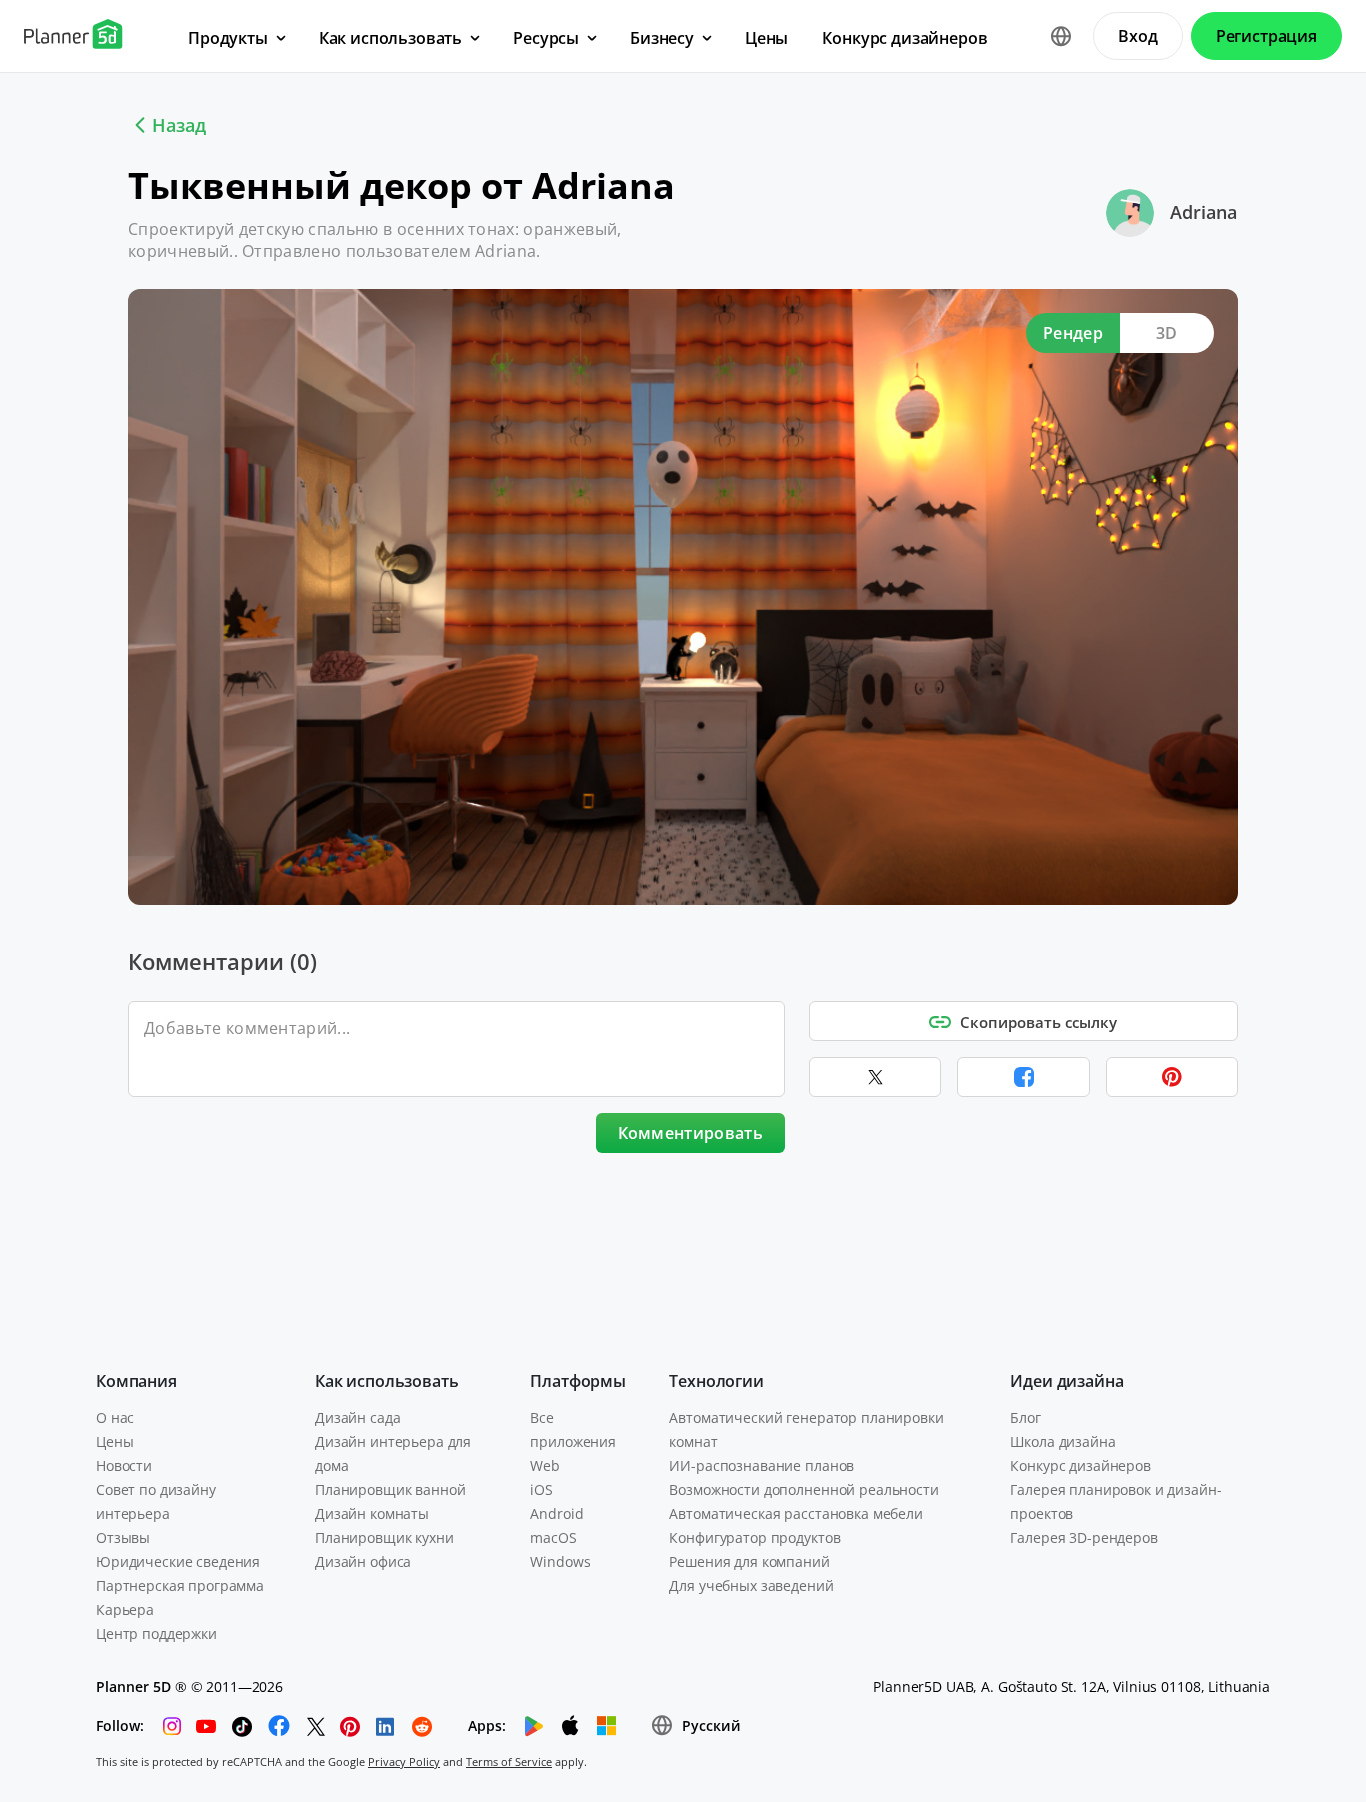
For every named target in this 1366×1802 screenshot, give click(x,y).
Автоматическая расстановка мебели (795, 1513)
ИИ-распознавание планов (761, 1465)
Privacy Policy (404, 1761)
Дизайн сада (357, 1417)
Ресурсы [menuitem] (546, 38)
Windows (560, 1561)
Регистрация (1266, 36)
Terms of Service (509, 1761)
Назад (179, 125)
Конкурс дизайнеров (1080, 1465)
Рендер (1073, 333)
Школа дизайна (1062, 1441)
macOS (553, 1537)
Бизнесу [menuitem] (662, 38)
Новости (124, 1465)
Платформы (578, 1381)
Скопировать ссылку (1038, 1022)
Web (545, 1465)
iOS (541, 1489)
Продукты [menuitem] (228, 38)
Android (556, 1513)
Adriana (1203, 212)
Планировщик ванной (390, 1489)
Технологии (716, 1381)
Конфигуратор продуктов (754, 1537)
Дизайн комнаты (372, 1513)
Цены (114, 1441)
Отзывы (123, 1537)
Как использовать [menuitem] (390, 38)
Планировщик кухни (384, 1537)
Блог (1025, 1417)
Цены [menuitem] (766, 38)
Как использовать (386, 1381)
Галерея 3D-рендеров (1083, 1537)
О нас (115, 1417)
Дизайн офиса (363, 1561)
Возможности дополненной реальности (803, 1489)
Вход (1137, 36)
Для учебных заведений (751, 1585)
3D (1167, 333)
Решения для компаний (749, 1561)
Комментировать (690, 1133)
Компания (136, 1381)
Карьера (125, 1609)
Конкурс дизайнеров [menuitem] (904, 38)
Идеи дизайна (1066, 1381)
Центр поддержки (156, 1633)
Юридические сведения (178, 1561)
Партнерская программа (180, 1585)
